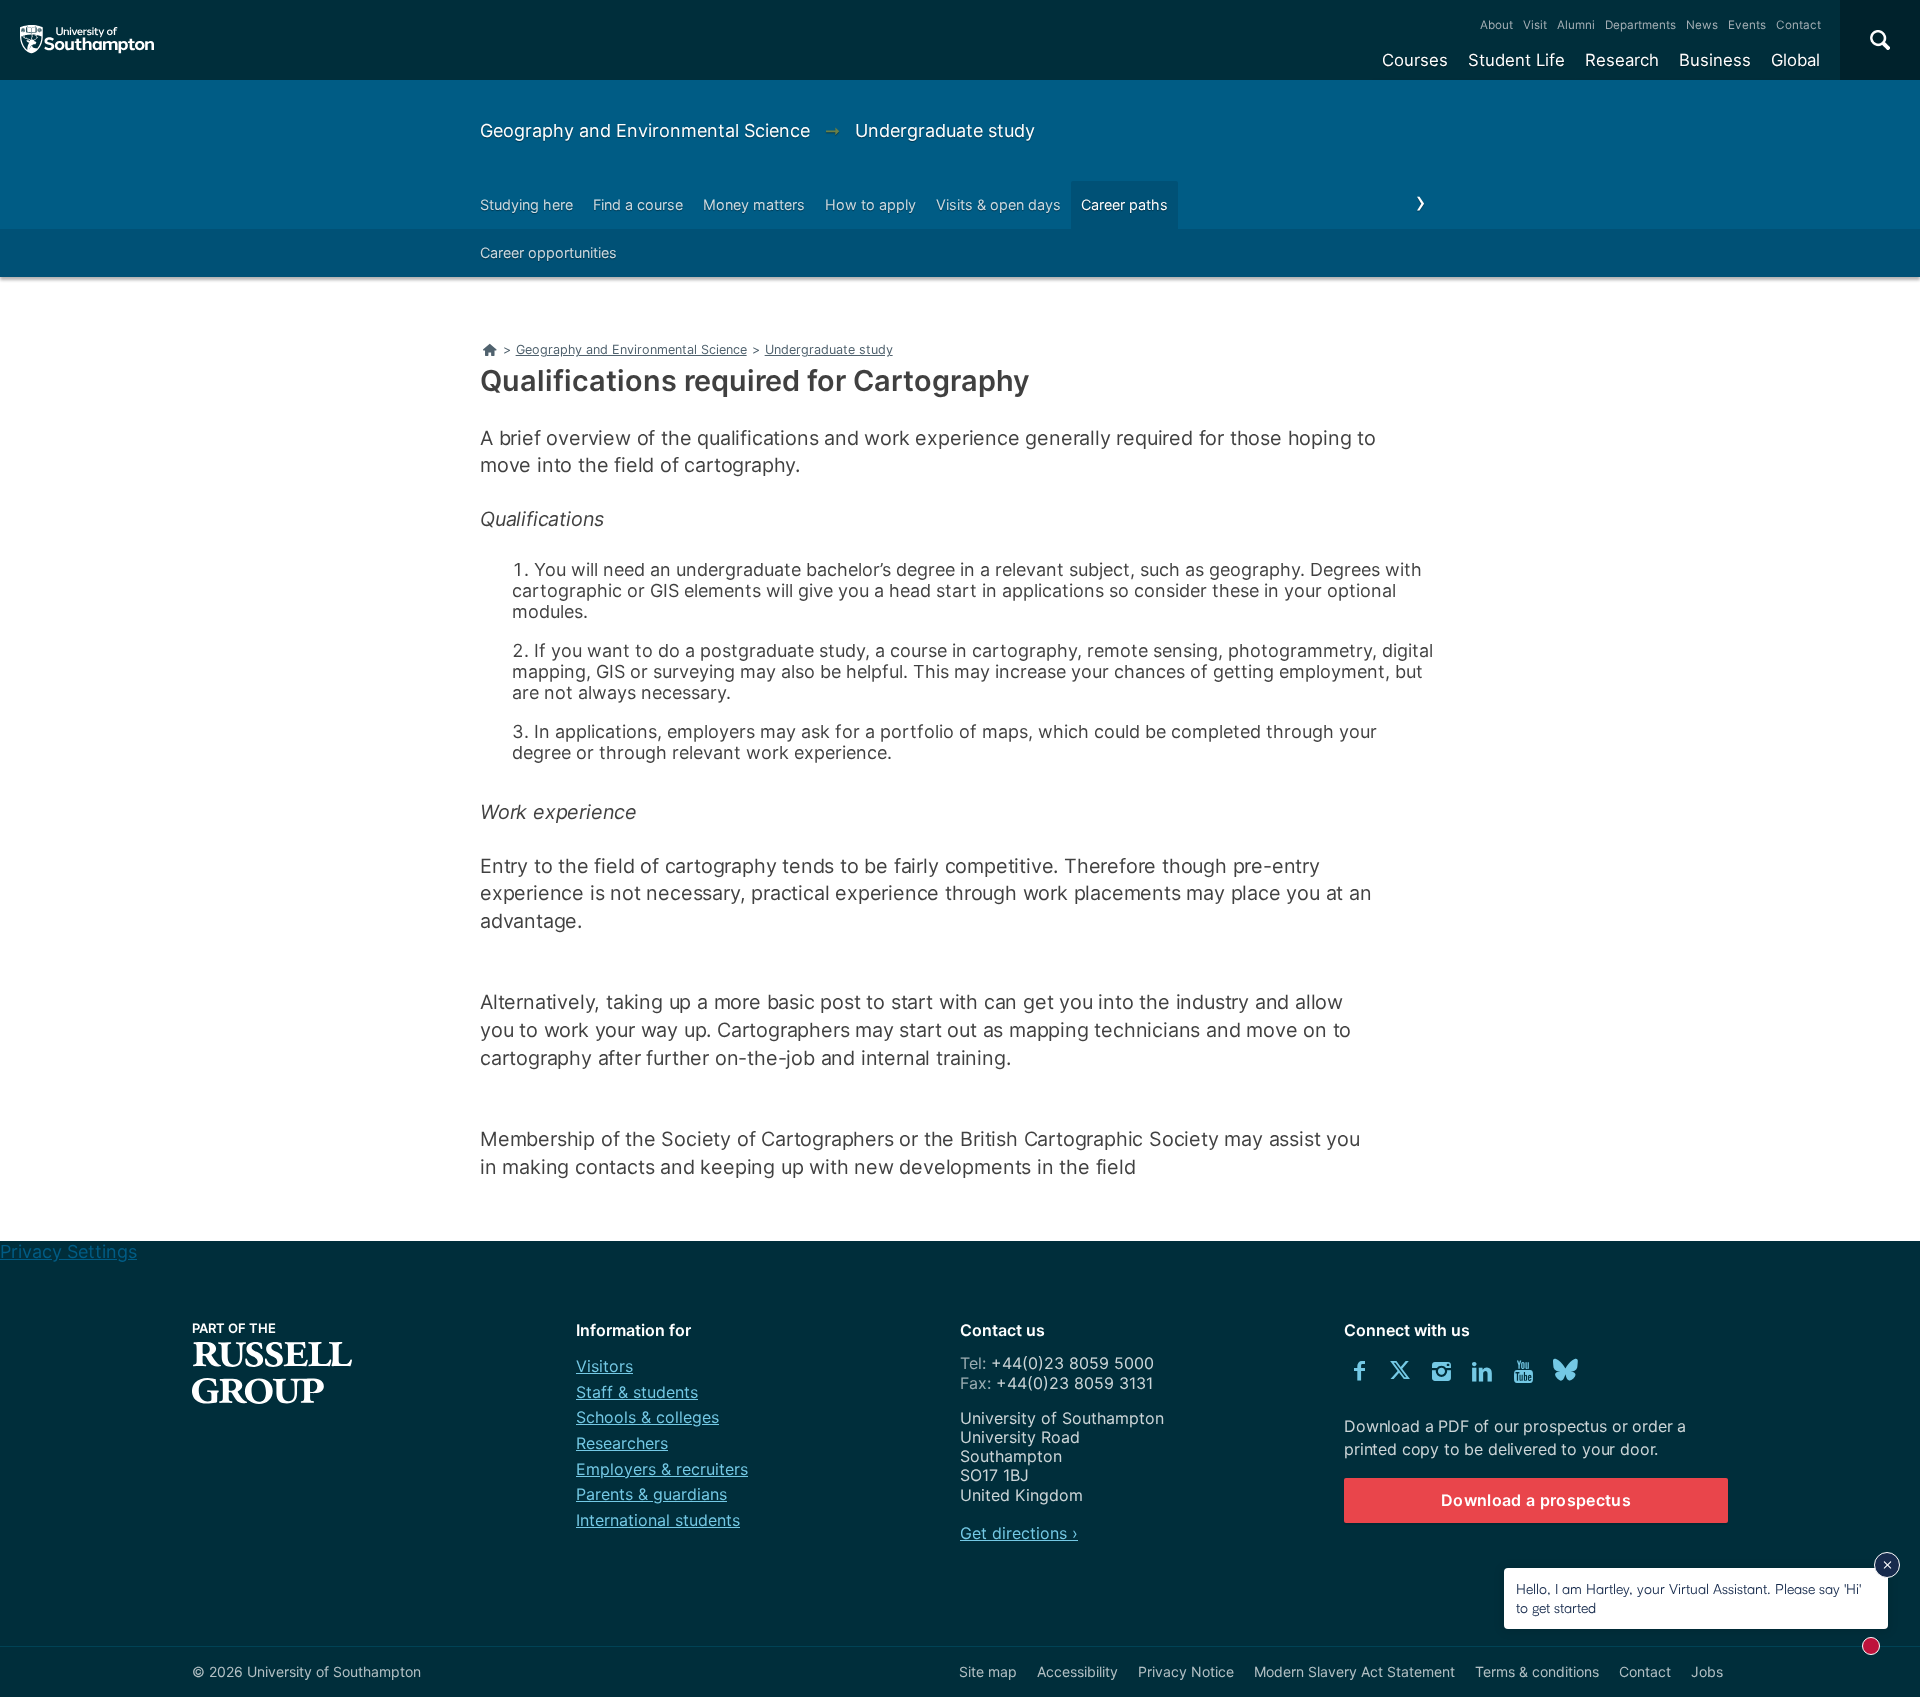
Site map (988, 1671)
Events (1747, 25)
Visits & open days (998, 204)
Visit (1535, 25)
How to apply (870, 204)
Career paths (1124, 204)
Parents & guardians (651, 1494)
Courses (1415, 60)
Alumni (1576, 25)
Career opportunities (548, 252)
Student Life (1516, 60)
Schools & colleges (647, 1417)
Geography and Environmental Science (647, 130)
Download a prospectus (1536, 1500)
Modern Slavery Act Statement (1354, 1671)
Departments (1640, 25)
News (1702, 25)
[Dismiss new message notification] (1887, 1565)
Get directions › (1019, 1533)
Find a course (638, 204)
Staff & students (637, 1392)
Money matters (754, 204)
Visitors (604, 1366)
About (1496, 25)
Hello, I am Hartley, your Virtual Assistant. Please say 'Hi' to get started (1688, 1597)
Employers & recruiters (662, 1469)
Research (1622, 60)
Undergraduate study (945, 130)
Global (1795, 60)
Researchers (622, 1443)
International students (658, 1520)
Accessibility (1077, 1671)
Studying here (526, 204)
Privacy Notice (1186, 1671)
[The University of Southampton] (87, 40)
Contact (1798, 25)
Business (1715, 60)
